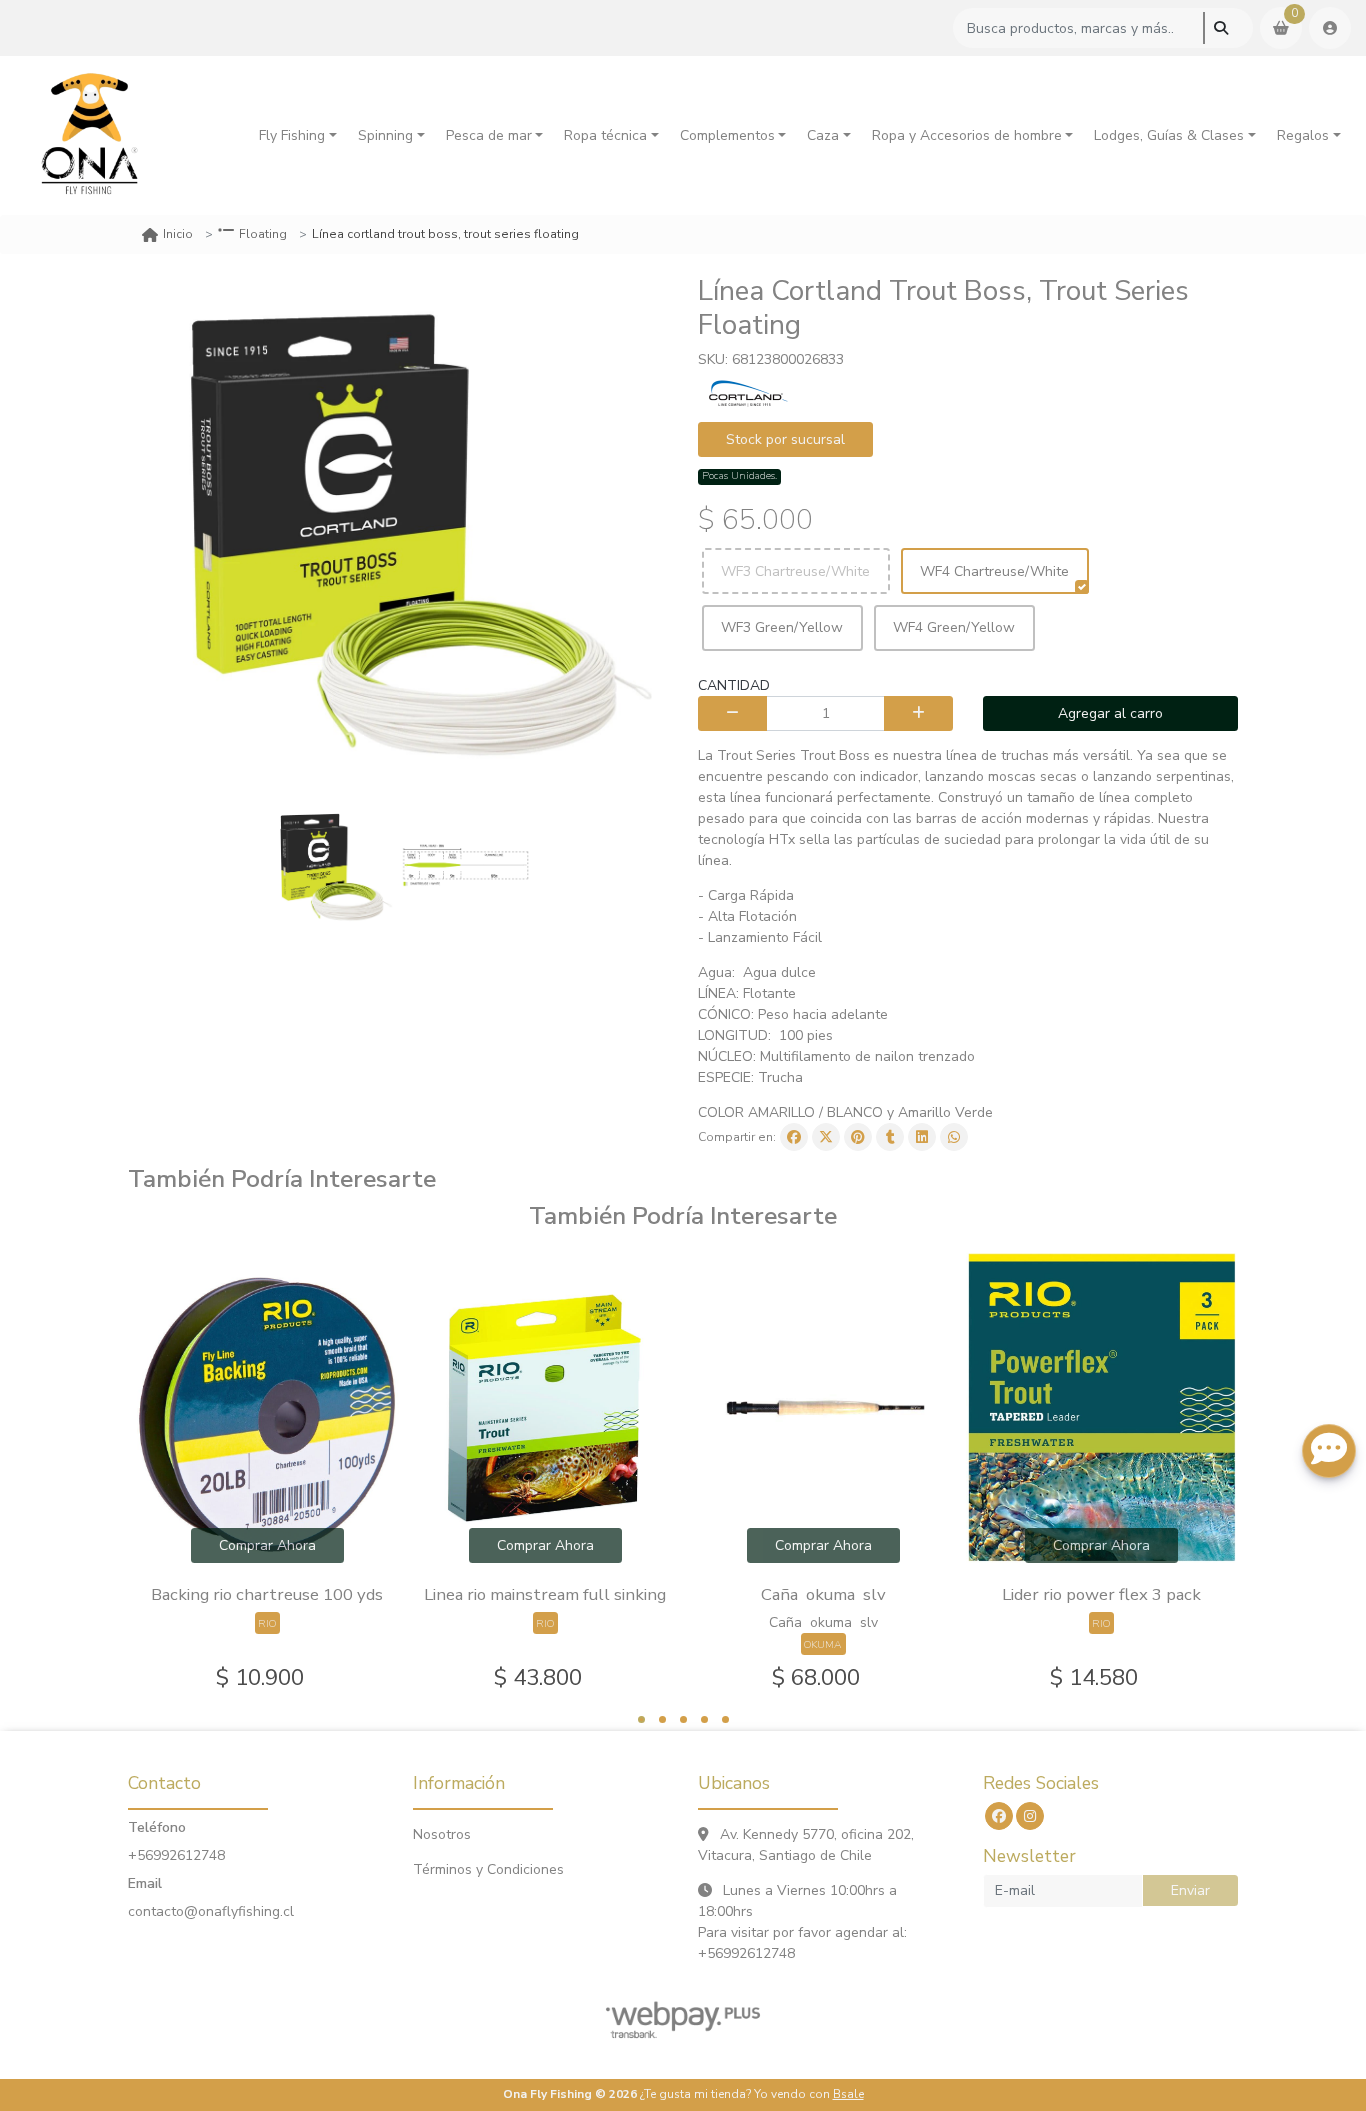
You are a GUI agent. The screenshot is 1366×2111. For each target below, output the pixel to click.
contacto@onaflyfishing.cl (211, 1911)
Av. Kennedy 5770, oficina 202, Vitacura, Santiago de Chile (806, 1845)
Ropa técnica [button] (605, 135)
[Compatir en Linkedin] (922, 1137)
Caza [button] (823, 135)
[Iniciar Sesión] (1330, 28)
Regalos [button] (1303, 135)
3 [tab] (683, 1719)
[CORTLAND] (748, 391)
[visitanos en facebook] (999, 1816)
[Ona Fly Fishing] (90, 135)
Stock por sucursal (785, 439)
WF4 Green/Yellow (954, 627)
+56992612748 (176, 1855)
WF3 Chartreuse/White (795, 571)
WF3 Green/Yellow (782, 627)
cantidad (734, 685)
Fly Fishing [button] (292, 135)
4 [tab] (704, 1719)
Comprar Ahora (267, 1545)
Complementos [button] (727, 135)
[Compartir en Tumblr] (890, 1137)
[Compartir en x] (826, 1137)
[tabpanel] (267, 1473)
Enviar (1190, 1890)
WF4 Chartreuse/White (994, 571)
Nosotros (442, 1834)
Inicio (178, 234)
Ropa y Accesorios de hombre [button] (967, 135)
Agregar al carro (1110, 713)
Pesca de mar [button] (489, 135)
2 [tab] (662, 1719)
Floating (263, 234)
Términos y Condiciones (488, 1869)
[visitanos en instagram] (1030, 1816)
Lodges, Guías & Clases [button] (1169, 135)
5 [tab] (725, 1719)
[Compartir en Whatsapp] (954, 1137)
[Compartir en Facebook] (794, 1137)
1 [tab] (641, 1719)
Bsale (848, 2094)
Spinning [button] (385, 135)
